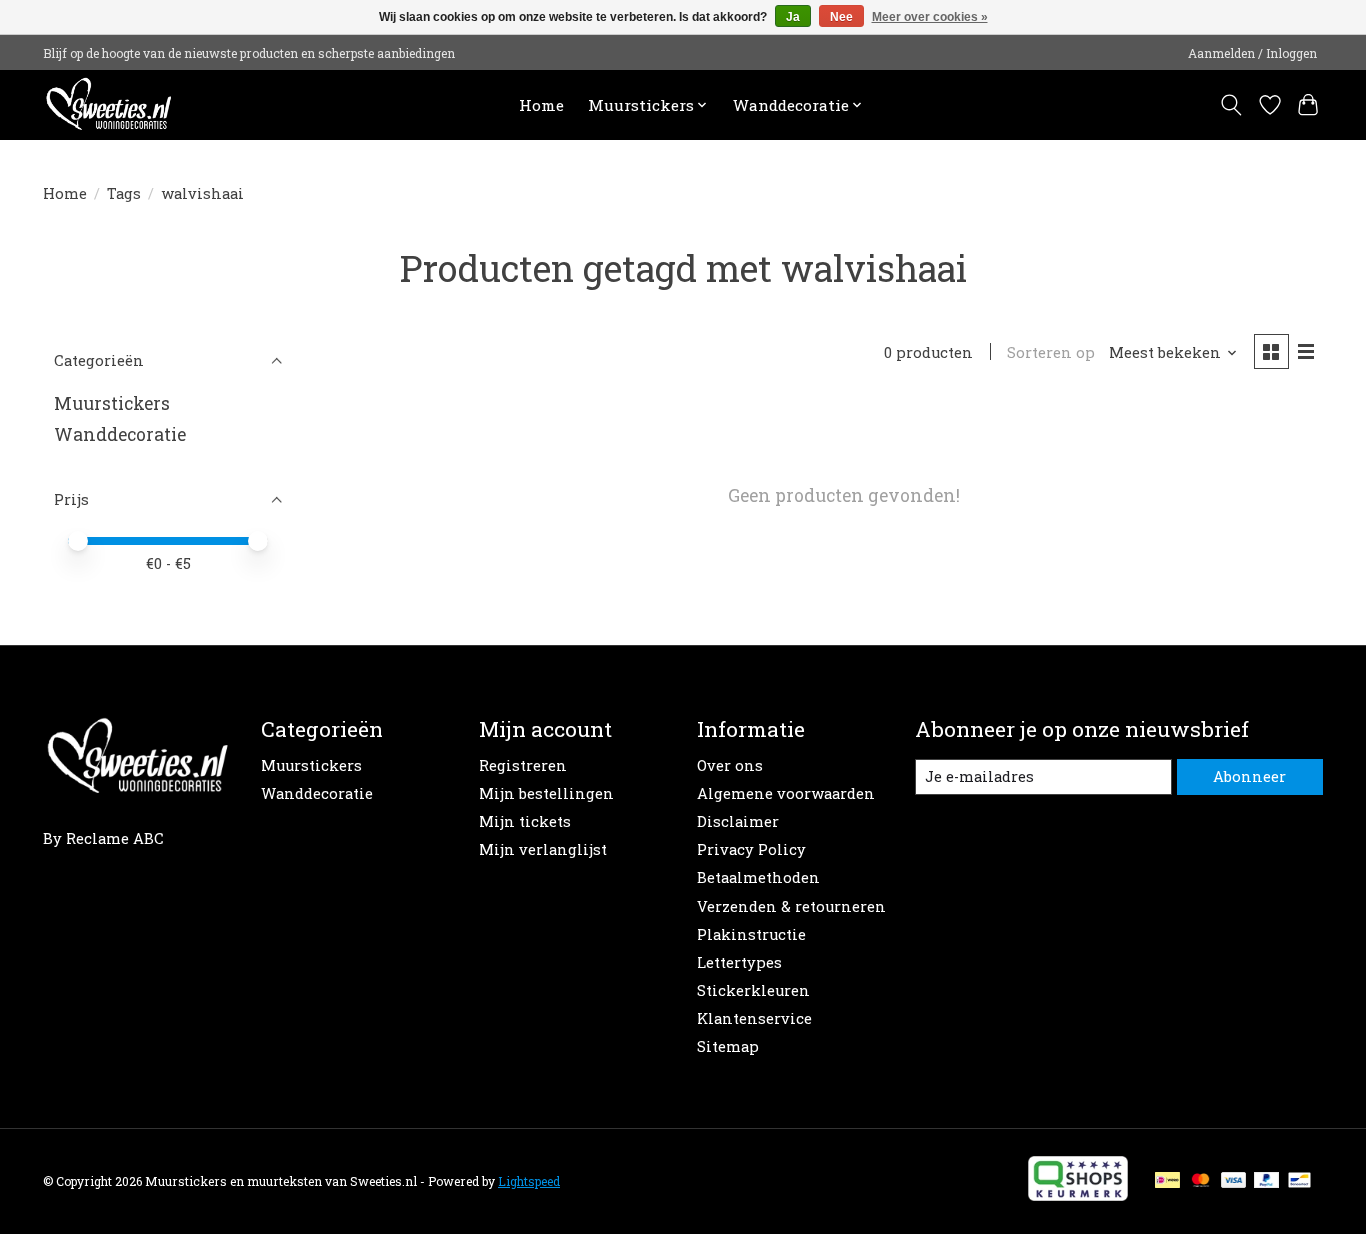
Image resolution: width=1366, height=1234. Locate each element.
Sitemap (728, 1046)
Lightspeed (529, 1181)
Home (541, 105)
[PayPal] (1267, 1181)
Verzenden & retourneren (791, 906)
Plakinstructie (751, 934)
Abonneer (1249, 776)
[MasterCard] (1201, 1181)
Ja (793, 17)
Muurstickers (112, 403)
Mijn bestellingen (546, 793)
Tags (124, 193)
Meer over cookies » (930, 17)
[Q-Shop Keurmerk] (1078, 1194)
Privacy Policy (751, 849)
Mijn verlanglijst (543, 849)
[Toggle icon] (1231, 105)
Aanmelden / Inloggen (1252, 53)
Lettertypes (739, 962)
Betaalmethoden (758, 877)
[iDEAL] (1167, 1181)
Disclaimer (738, 821)
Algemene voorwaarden (786, 793)
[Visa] (1234, 1181)
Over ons (730, 765)
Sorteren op (1051, 352)
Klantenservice (754, 1018)
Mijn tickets (525, 821)
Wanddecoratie (120, 434)
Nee (841, 17)
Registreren (523, 765)
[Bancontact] (1299, 1181)
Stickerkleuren (753, 990)
